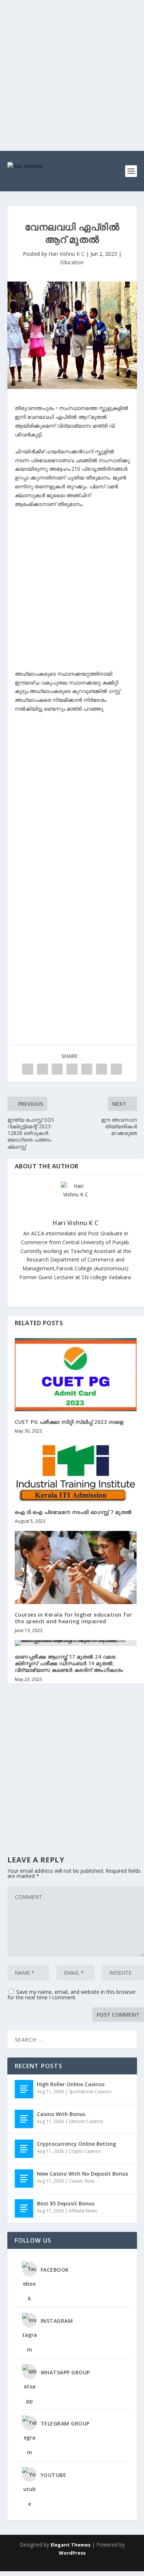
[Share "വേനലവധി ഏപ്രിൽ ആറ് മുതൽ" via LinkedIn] (87, 1069)
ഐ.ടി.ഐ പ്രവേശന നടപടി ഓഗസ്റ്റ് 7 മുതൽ (73, 1512)
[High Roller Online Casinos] (24, 2089)
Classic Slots (81, 2181)
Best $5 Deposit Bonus (66, 2203)
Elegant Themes (71, 2545)
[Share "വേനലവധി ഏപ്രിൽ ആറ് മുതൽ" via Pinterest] (72, 1069)
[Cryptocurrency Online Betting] (24, 2149)
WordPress (72, 2553)
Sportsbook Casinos (90, 2092)
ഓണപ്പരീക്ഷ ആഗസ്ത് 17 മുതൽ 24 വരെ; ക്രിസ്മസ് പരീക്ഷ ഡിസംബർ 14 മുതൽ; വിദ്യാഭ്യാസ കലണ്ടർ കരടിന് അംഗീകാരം (69, 1663)
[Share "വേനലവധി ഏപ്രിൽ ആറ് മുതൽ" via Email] (102, 1069)
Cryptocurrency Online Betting (76, 2144)
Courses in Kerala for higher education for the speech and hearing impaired (73, 1618)
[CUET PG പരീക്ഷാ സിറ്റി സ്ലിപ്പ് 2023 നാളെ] (76, 1374)
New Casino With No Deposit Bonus (83, 2174)
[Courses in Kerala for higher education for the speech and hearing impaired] (76, 1567)
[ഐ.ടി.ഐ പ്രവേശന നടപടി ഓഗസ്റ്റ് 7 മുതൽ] (76, 1471)
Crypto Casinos (85, 2151)
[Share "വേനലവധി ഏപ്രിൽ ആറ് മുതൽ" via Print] (116, 1069)
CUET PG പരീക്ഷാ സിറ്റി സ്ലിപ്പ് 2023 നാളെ (69, 1422)
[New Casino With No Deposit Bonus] (24, 2179)
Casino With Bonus (61, 2114)
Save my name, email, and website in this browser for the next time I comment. (72, 1995)
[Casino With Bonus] (24, 2119)
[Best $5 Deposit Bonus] (24, 2208)
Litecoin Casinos (86, 2121)
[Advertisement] (72, 75)
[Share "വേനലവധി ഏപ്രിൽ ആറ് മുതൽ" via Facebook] (28, 1069)
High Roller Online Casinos (71, 2084)
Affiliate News (83, 2211)
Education (72, 262)
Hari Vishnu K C (66, 254)
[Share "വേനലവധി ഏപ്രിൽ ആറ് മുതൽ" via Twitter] (42, 1069)
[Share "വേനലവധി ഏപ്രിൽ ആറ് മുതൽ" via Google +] (57, 1069)
